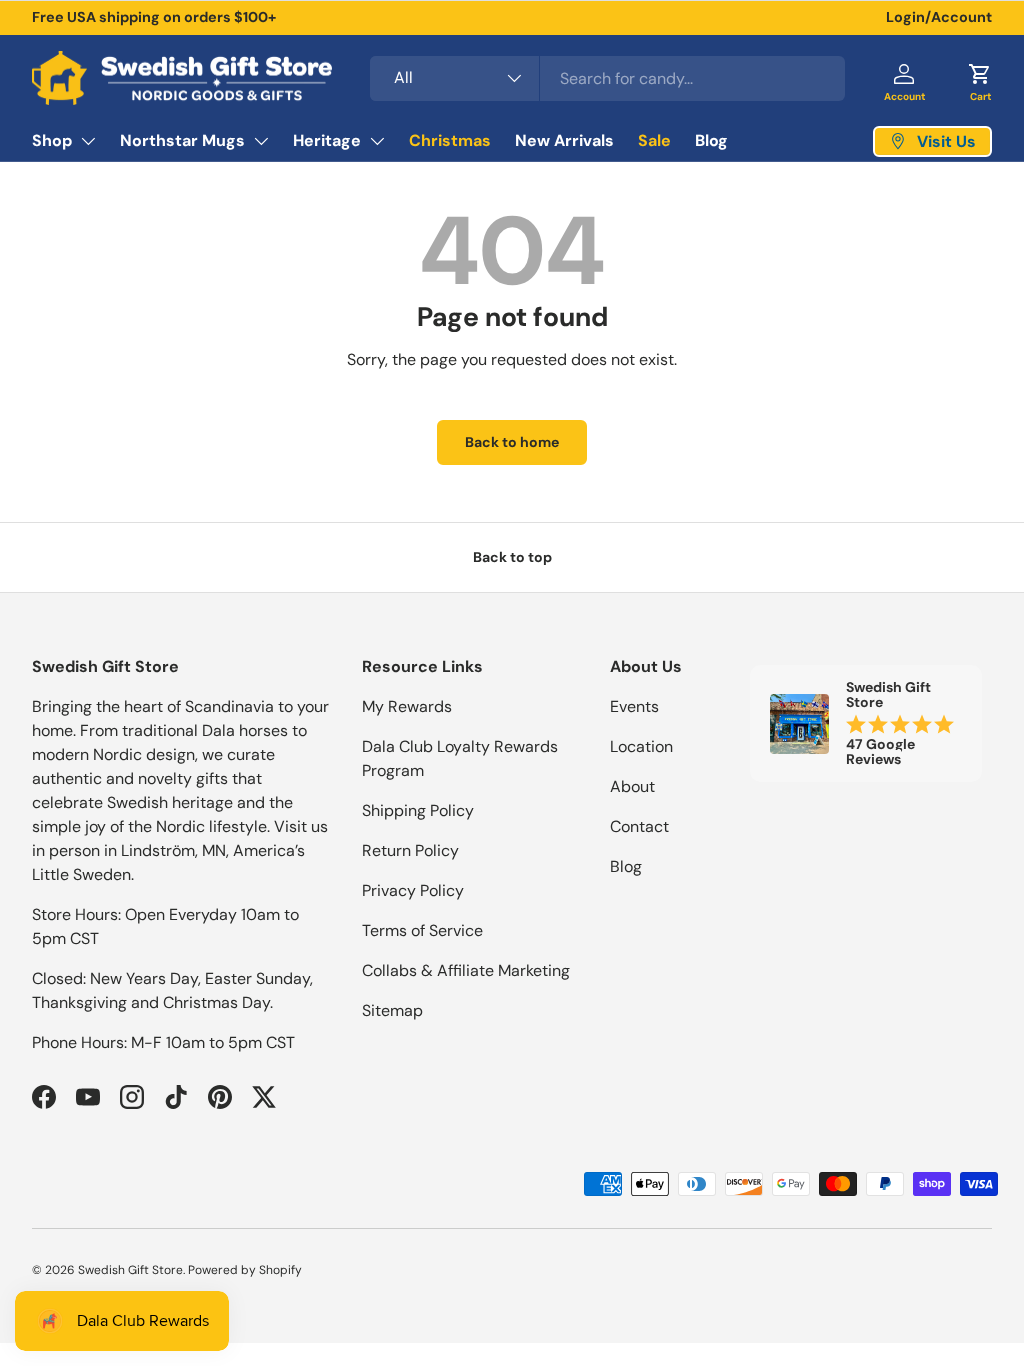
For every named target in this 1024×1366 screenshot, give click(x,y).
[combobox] (607, 78)
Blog (711, 140)
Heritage (327, 140)
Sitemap (392, 1010)
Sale (654, 140)
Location (641, 746)
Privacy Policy (413, 890)
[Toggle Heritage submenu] (377, 141)
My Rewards (407, 706)
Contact (639, 826)
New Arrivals (564, 140)
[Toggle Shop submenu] (88, 141)
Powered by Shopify (245, 1270)
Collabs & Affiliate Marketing (466, 970)
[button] (980, 78)
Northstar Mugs (182, 140)
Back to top (512, 557)
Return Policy (410, 850)
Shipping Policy (418, 810)
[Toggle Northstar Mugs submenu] (261, 141)
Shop (52, 140)
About (632, 786)
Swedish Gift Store (130, 1270)
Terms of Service (422, 930)
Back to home (512, 442)
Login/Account (939, 17)
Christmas (450, 140)
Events (634, 706)
